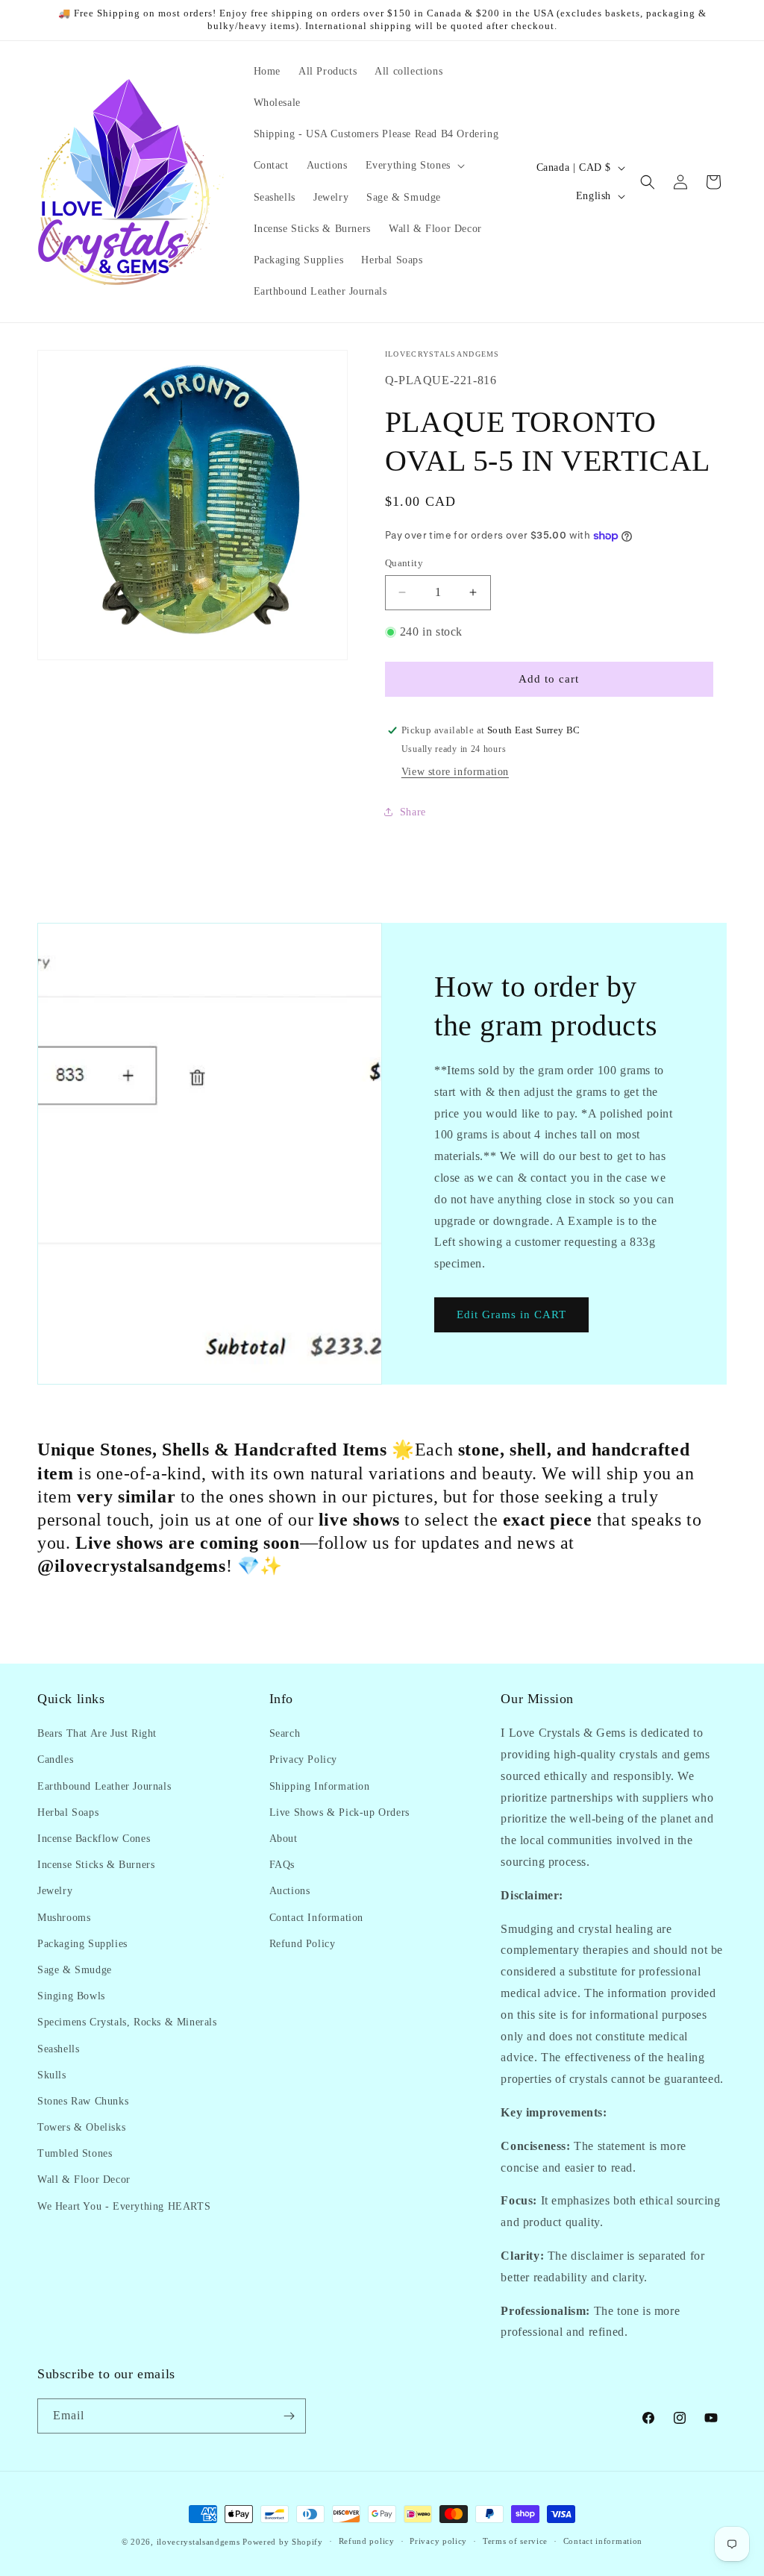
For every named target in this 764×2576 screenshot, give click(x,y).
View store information (455, 772)
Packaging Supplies (82, 1944)
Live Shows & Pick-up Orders (339, 1812)
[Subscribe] (289, 2416)
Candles (55, 1759)
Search (285, 1733)
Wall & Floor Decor (84, 2179)
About (284, 1839)
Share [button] (413, 812)
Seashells (58, 2049)
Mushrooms (64, 1918)
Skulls (52, 2075)
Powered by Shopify (283, 2542)
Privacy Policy (303, 1759)
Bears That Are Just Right (97, 1733)
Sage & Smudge (75, 1970)
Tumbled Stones (75, 2153)
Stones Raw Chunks (83, 2101)
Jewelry (55, 1891)
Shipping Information (320, 1786)
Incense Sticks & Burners (96, 1865)
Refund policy (367, 2541)
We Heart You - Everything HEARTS (124, 2206)
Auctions (290, 1891)
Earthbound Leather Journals (104, 1786)
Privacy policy (438, 2541)
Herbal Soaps (68, 1812)
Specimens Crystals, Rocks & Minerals (127, 2022)
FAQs (282, 1865)
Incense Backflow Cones (94, 1839)
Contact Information (316, 1918)
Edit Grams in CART (511, 1315)
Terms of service (515, 2541)
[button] (414, 166)
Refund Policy (303, 1944)
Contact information (603, 2541)
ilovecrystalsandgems (198, 2542)
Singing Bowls (71, 1996)
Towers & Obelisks (81, 2127)
